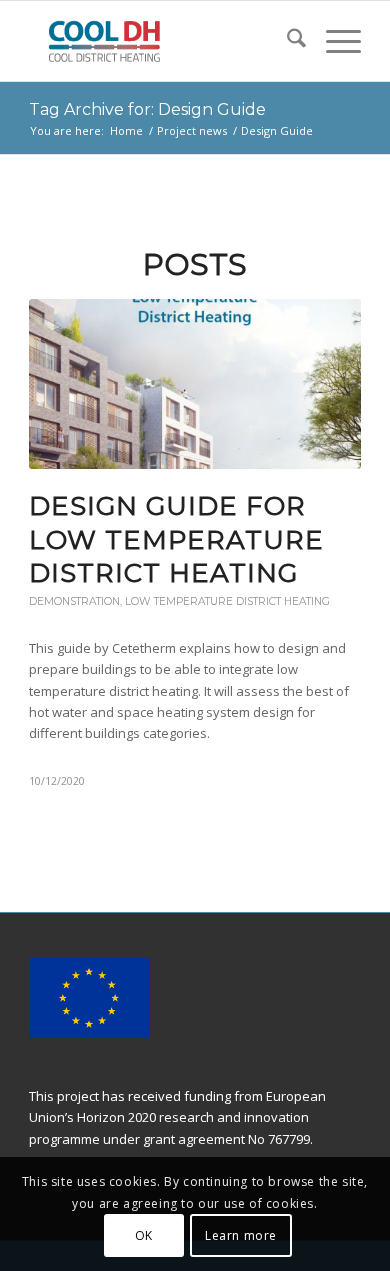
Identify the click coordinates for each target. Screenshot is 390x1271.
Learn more (241, 1235)
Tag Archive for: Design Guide (147, 109)
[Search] (286, 41)
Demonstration (74, 601)
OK (144, 1235)
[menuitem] (286, 41)
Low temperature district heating (227, 601)
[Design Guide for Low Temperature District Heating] (195, 384)
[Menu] (333, 41)
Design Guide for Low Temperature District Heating (176, 540)
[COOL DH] (161, 41)
